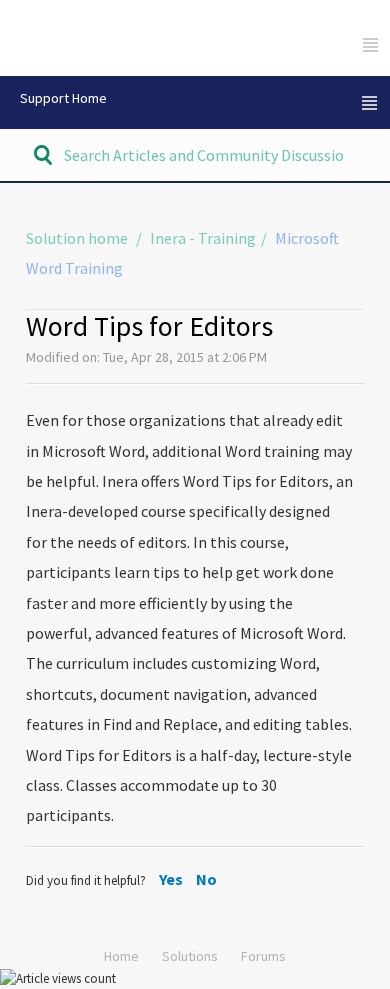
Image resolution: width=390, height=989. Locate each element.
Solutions (190, 956)
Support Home (63, 98)
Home (121, 956)
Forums (263, 956)
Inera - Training (203, 238)
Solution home (78, 238)
